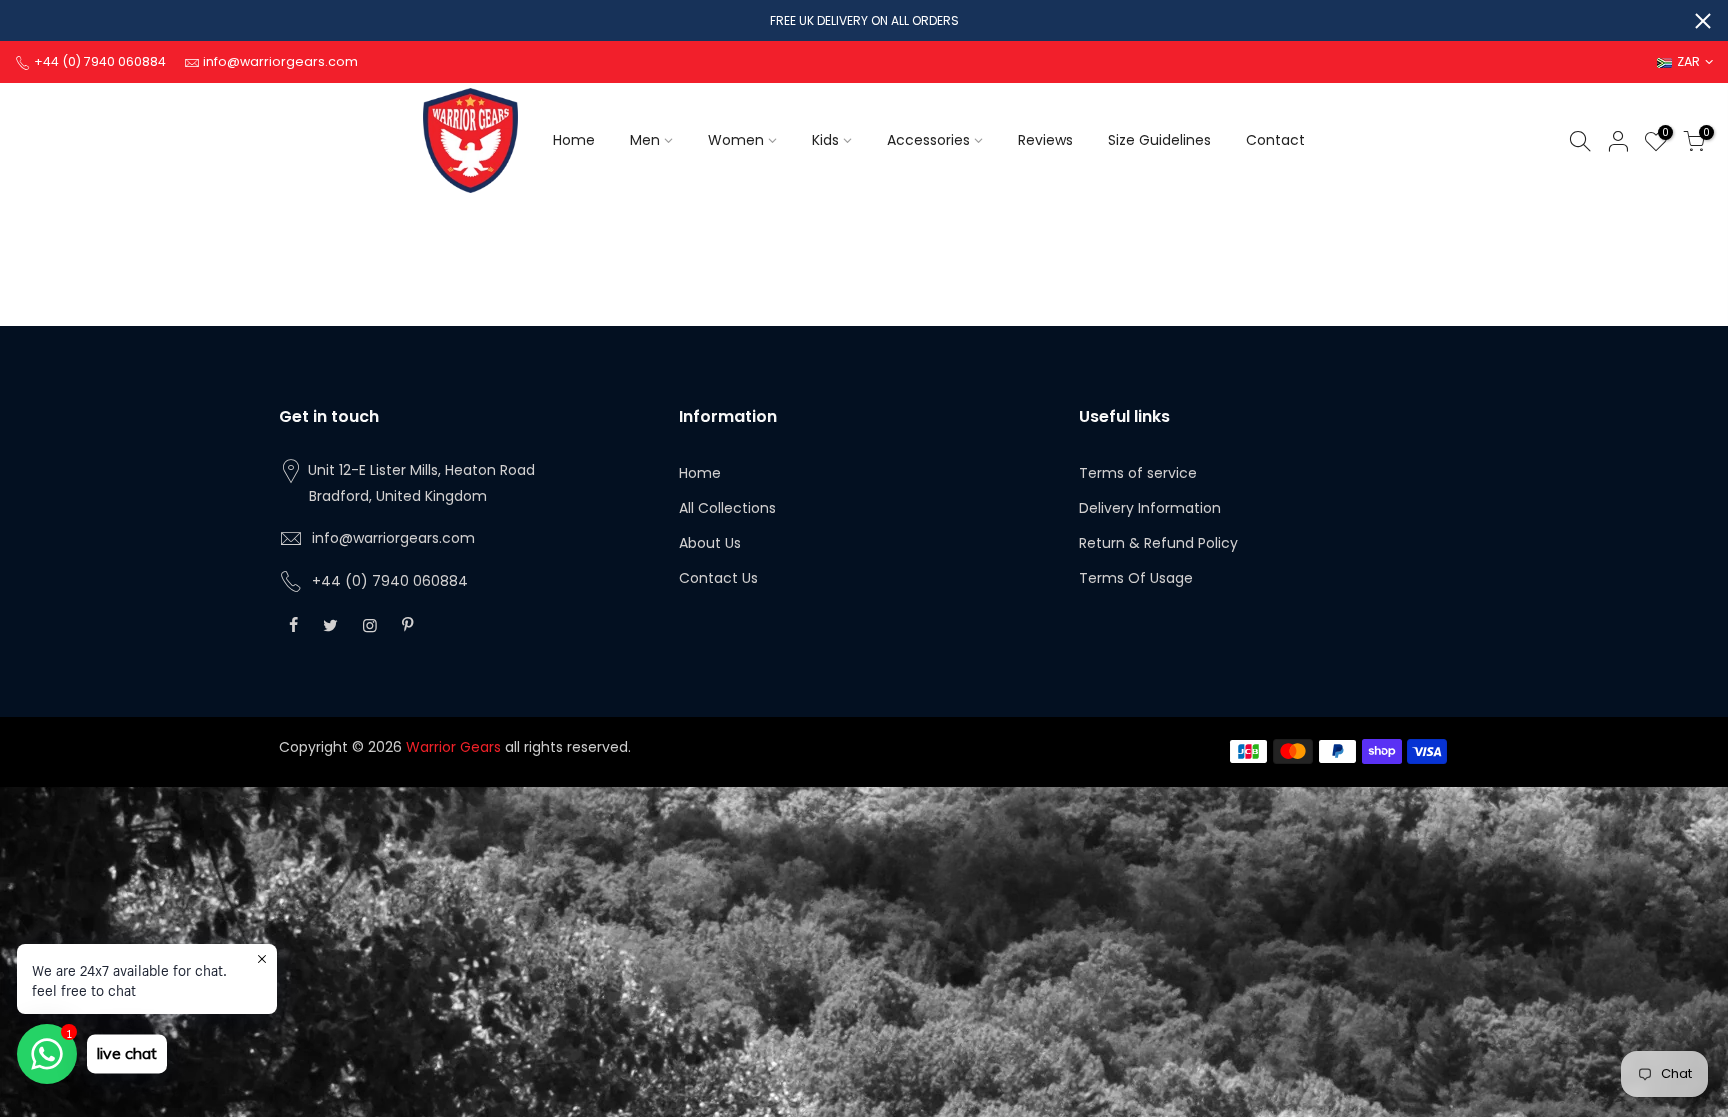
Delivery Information (1150, 508)
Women (736, 140)
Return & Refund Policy (1158, 543)
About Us (710, 543)
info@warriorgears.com (393, 538)
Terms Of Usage (1136, 578)
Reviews (1045, 140)
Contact (1275, 140)
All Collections (727, 508)
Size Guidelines (1159, 140)
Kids (825, 140)
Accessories (928, 140)
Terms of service (1138, 473)
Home (574, 140)
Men (645, 140)
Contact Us (718, 578)
